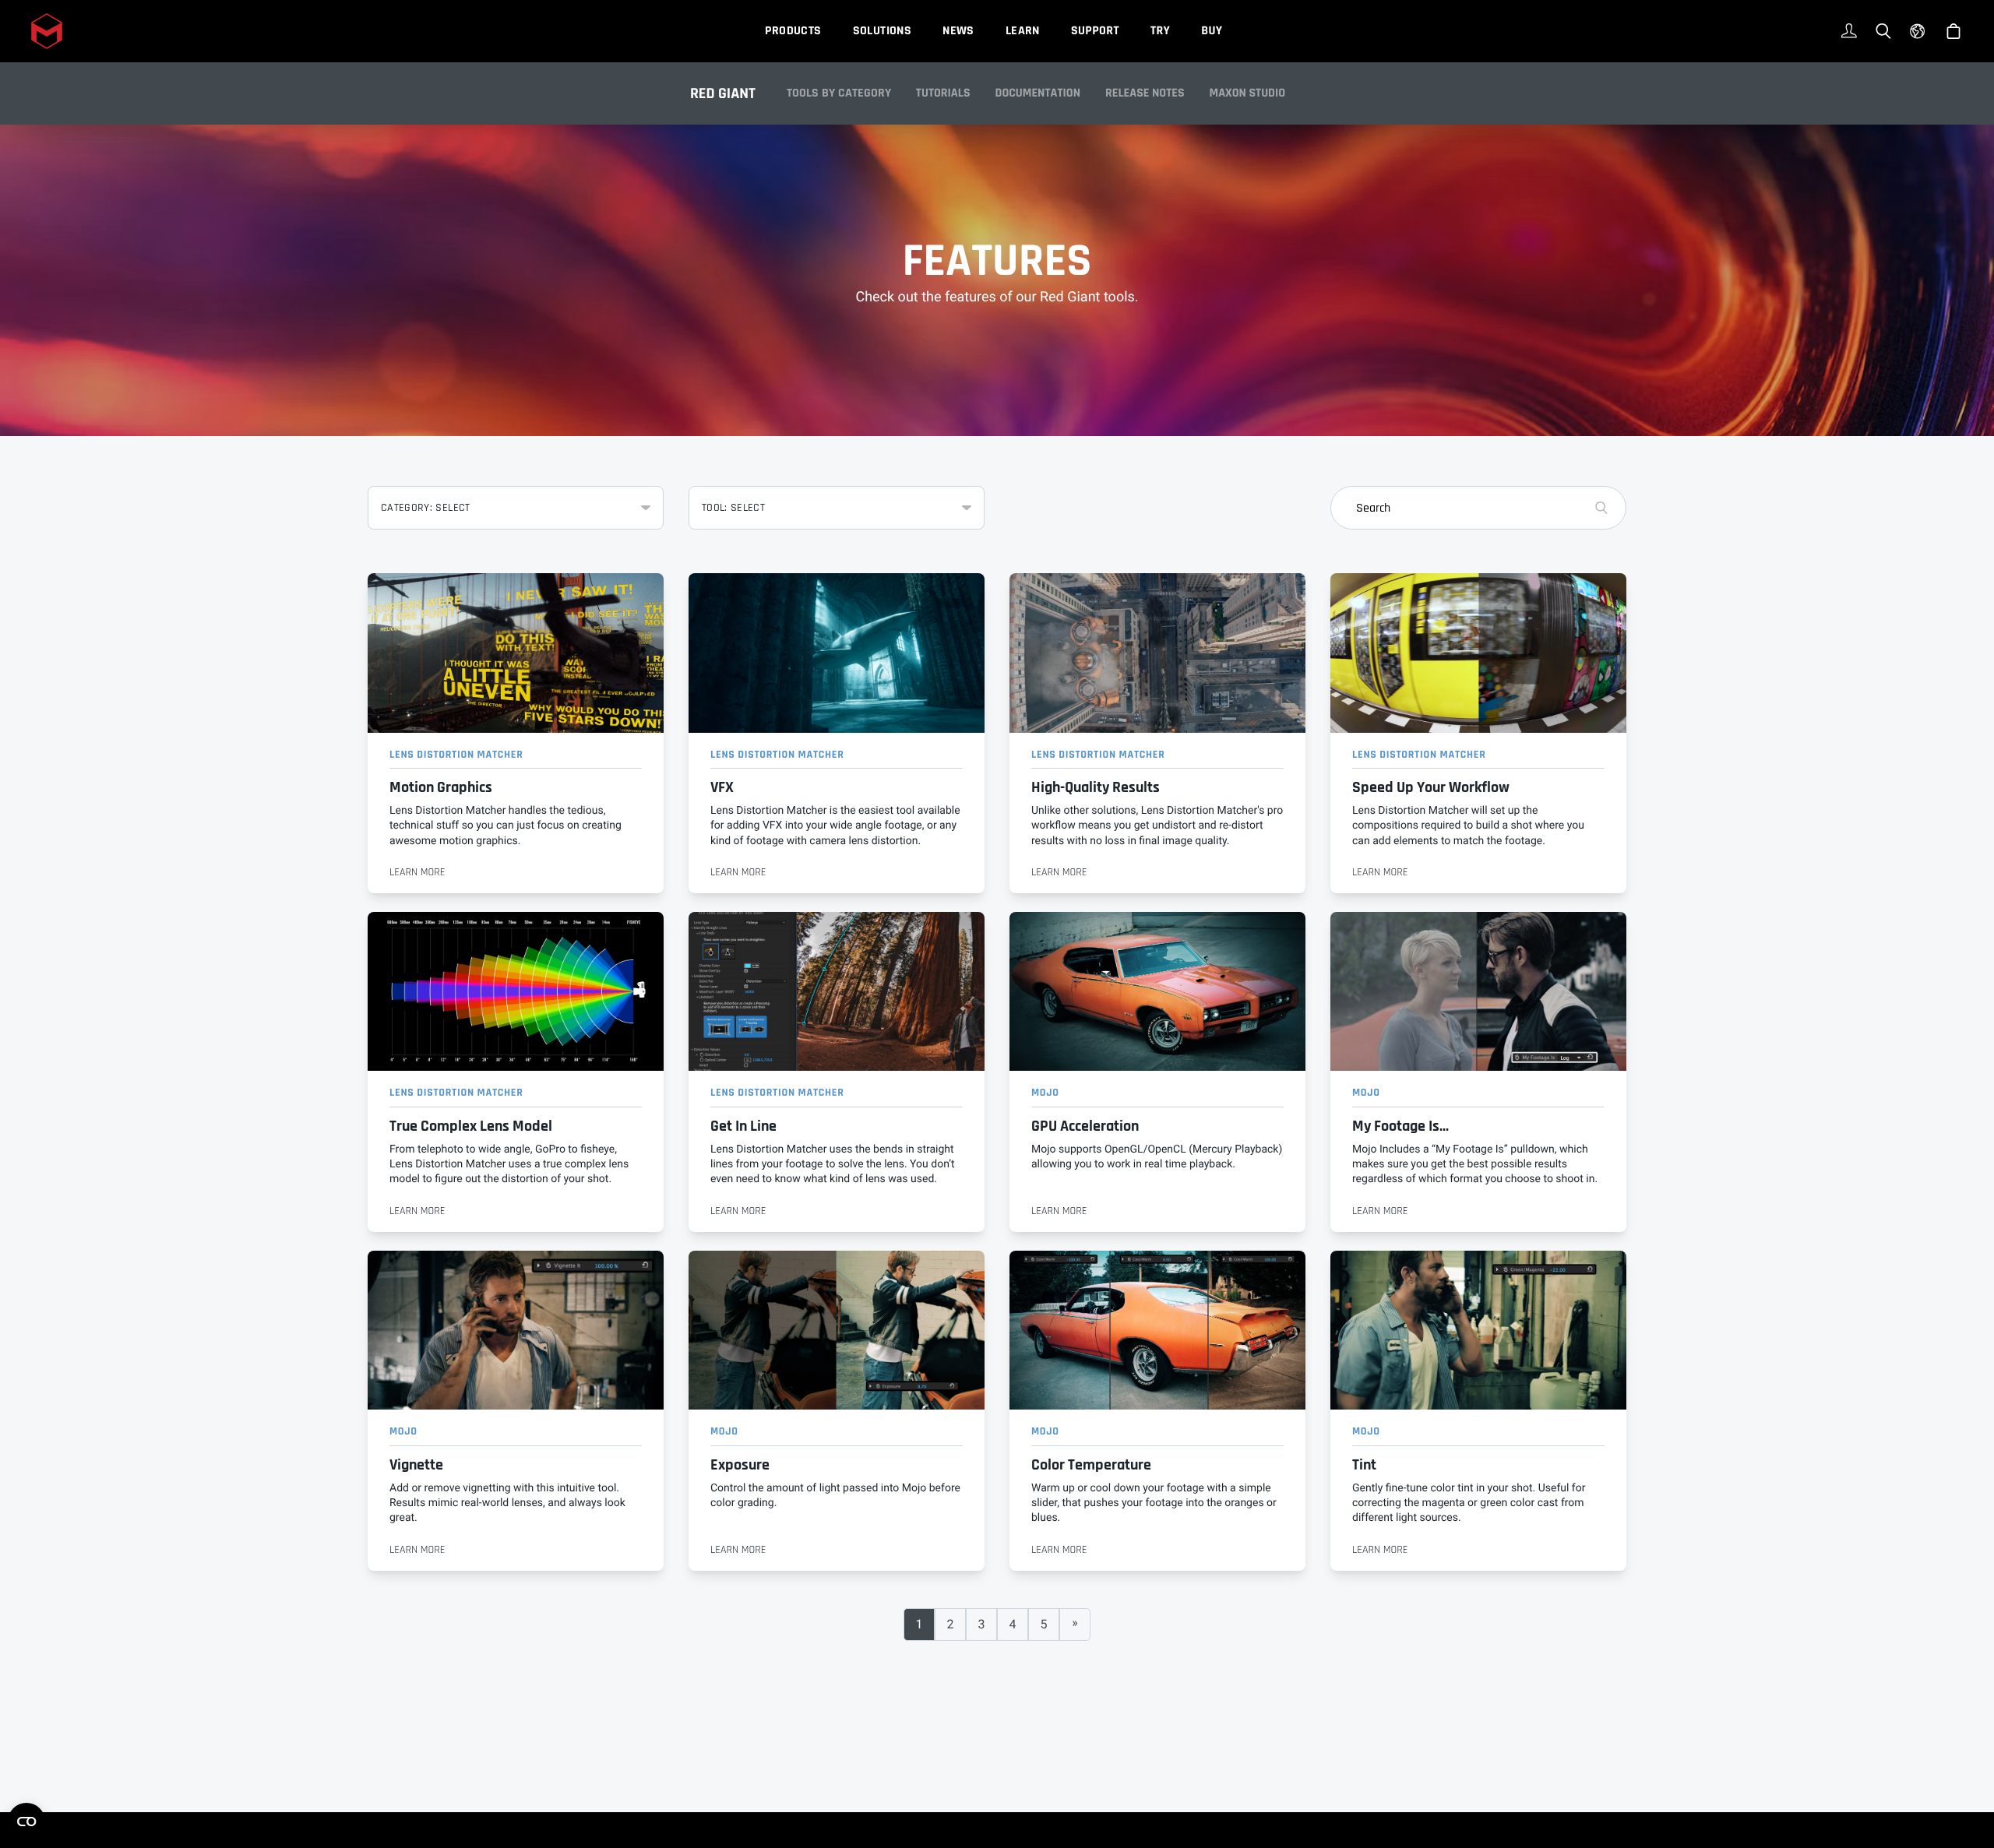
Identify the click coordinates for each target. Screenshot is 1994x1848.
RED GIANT (723, 93)
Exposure (740, 1465)
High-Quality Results (1096, 788)
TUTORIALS (943, 93)
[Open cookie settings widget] (26, 1822)
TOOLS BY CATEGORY (839, 93)
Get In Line (743, 1126)
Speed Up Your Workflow (1431, 788)
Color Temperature (1091, 1465)
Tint (1364, 1465)
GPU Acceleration (1085, 1126)
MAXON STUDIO (1248, 93)
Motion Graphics (441, 788)
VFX (722, 788)
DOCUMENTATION (1038, 93)
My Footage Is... (1400, 1126)
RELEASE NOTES (1145, 93)
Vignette (416, 1465)
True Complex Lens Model (471, 1126)
